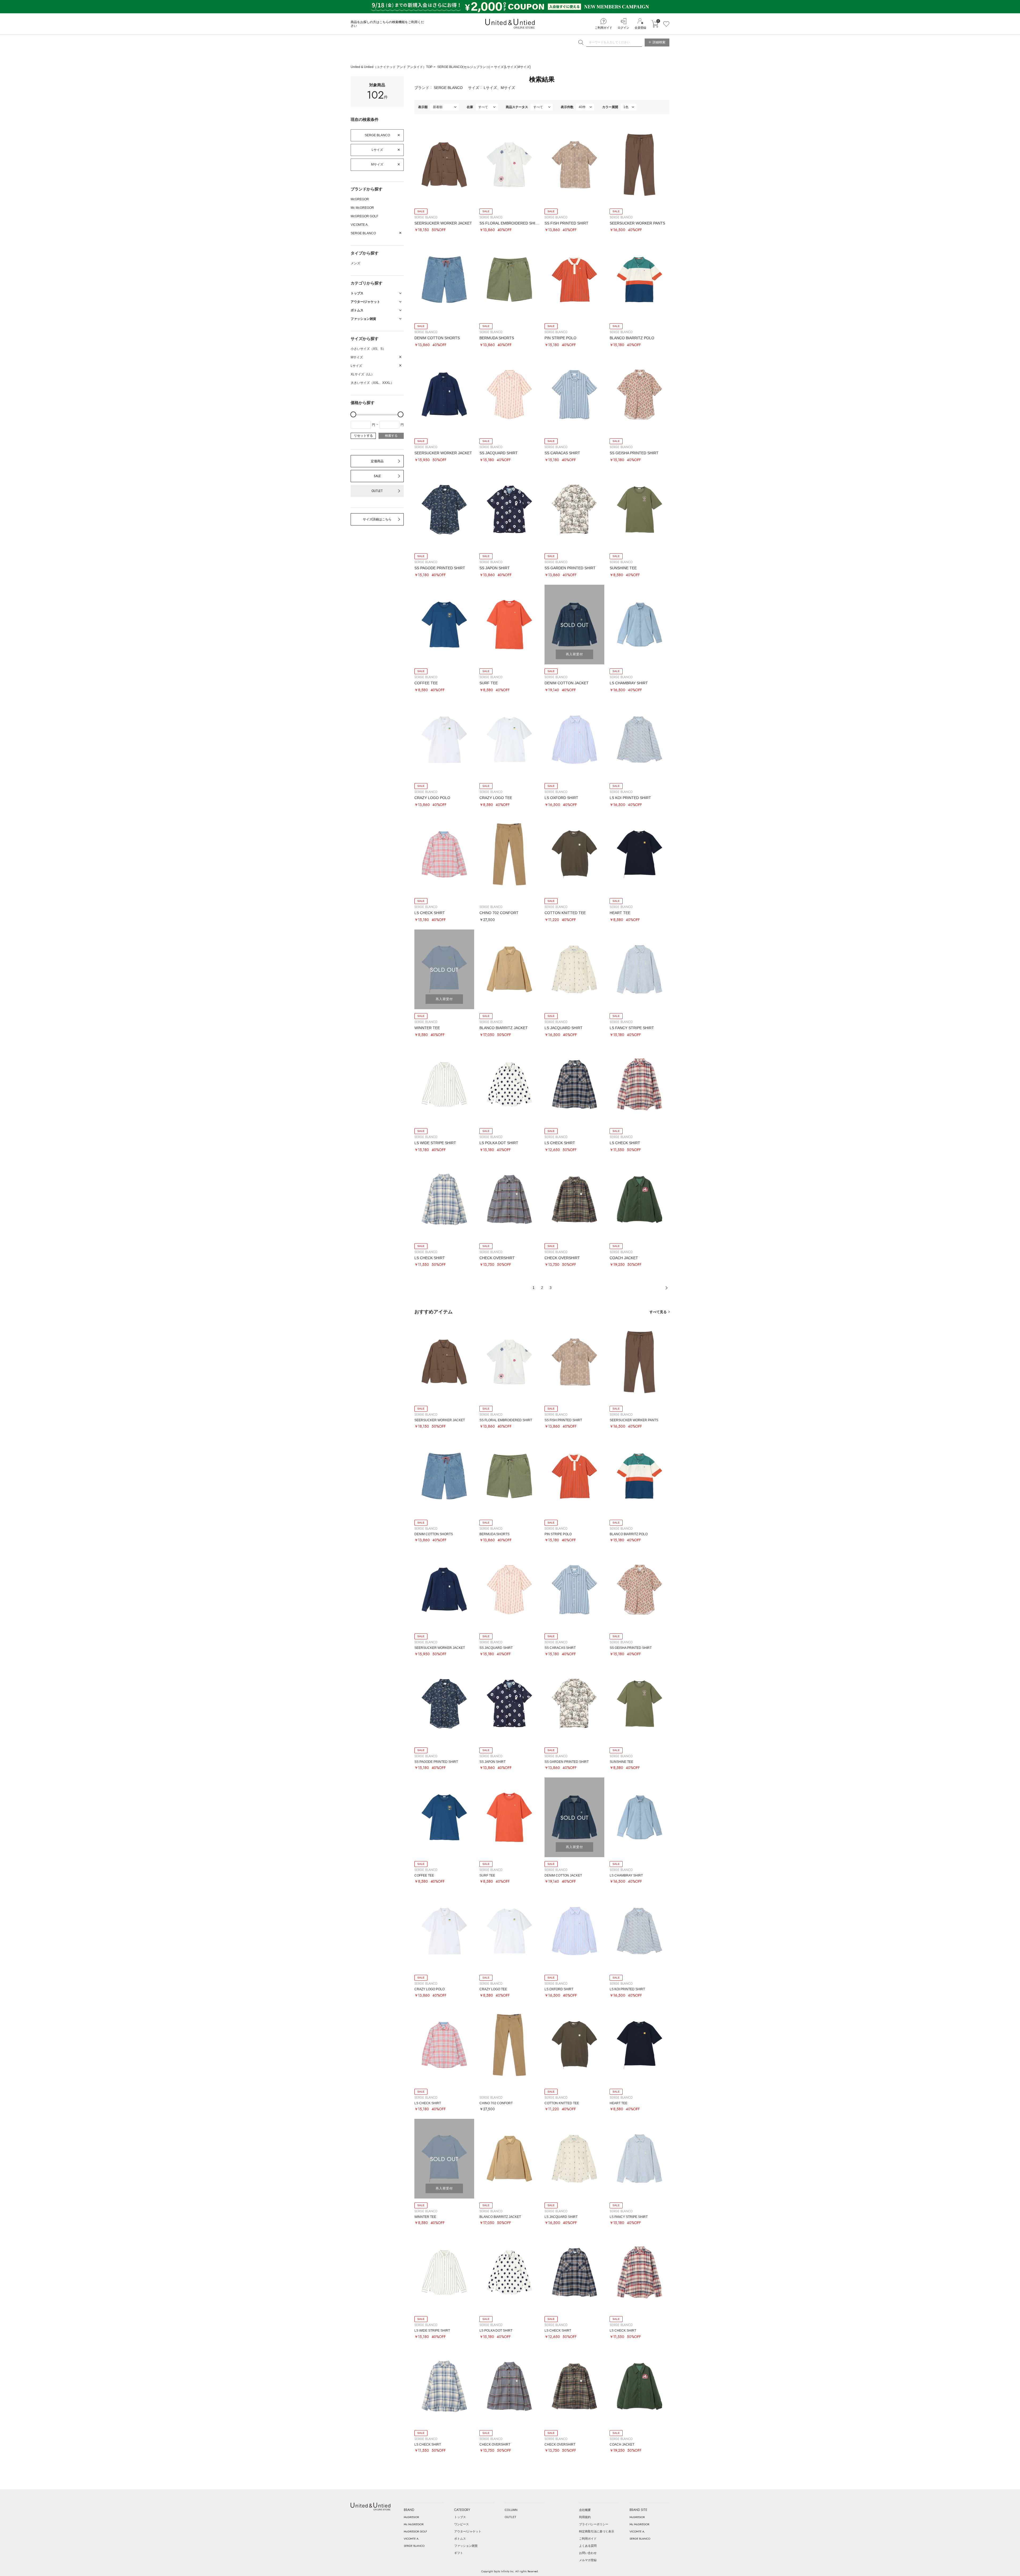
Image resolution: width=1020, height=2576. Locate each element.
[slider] (353, 414)
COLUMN (511, 2510)
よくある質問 (588, 2546)
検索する (391, 436)
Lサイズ (377, 150)
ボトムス (460, 2539)
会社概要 (585, 2510)
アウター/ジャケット (468, 2531)
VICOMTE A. (360, 225)
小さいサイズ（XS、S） (368, 349)
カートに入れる (655, 24)
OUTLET (377, 491)
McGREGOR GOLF (364, 216)
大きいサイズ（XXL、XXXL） (372, 383)
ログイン (623, 28)
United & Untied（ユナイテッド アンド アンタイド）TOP (392, 67)
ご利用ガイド (603, 28)
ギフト (459, 2553)
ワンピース (462, 2524)
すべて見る (658, 1312)
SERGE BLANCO (377, 135)
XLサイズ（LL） (362, 374)
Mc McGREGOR (362, 208)
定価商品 (377, 461)
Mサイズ (377, 164)
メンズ (355, 263)
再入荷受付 (574, 654)
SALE (377, 476)
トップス (460, 2517)
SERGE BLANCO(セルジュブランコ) (464, 67)
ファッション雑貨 (466, 2546)
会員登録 (640, 28)
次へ (666, 1288)
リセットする (363, 436)
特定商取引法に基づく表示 (597, 2531)
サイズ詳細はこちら (377, 519)
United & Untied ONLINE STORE (510, 24)
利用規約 (585, 2517)
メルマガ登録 (588, 2560)
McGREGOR (360, 199)
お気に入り (666, 24)
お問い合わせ (588, 2553)
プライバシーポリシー (594, 2524)
